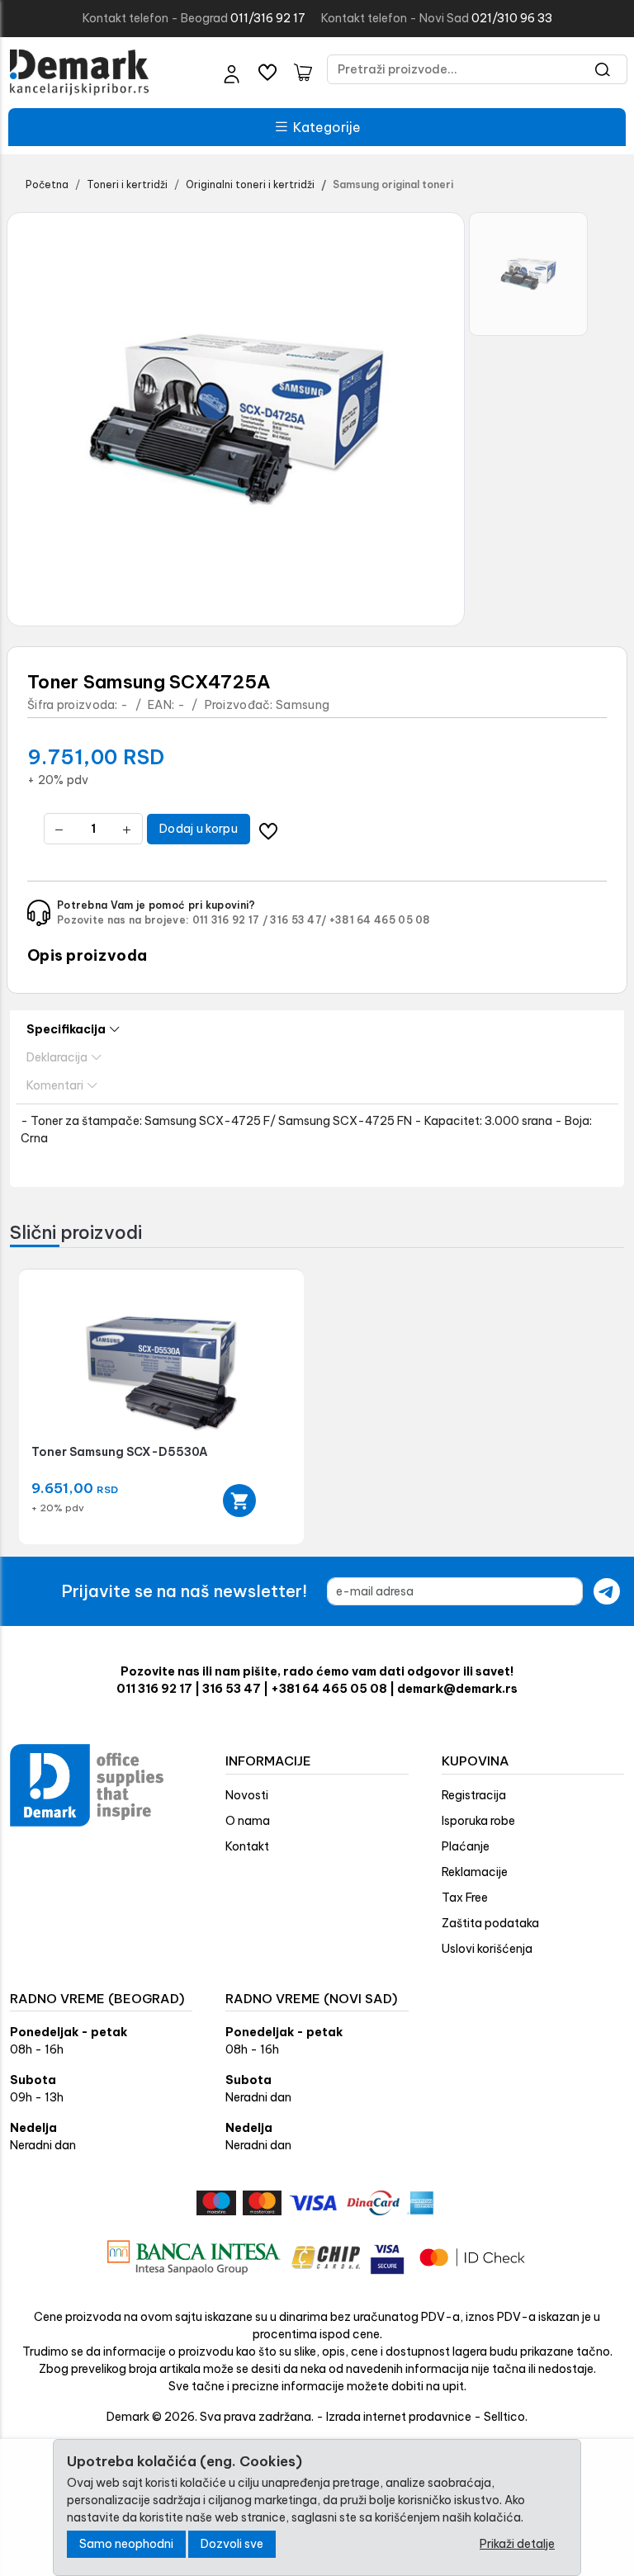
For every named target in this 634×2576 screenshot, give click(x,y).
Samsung (303, 705)
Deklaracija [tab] (57, 1057)
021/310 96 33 (512, 18)
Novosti (247, 1795)
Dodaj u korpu (199, 829)
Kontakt (247, 1846)
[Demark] (79, 73)
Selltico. (506, 2417)
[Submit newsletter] (607, 1591)
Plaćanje (466, 1846)
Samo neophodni (126, 2544)
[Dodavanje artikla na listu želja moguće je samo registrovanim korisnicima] (269, 829)
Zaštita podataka (490, 1923)
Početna (47, 184)
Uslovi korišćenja (487, 1949)
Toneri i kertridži (127, 184)
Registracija (474, 1795)
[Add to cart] (239, 1501)
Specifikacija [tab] (66, 1029)
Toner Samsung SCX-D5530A (120, 1452)
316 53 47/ (298, 920)
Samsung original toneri (393, 184)
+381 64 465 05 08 (380, 920)
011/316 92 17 (268, 18)
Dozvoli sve (232, 2544)
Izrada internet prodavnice (399, 2417)
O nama (248, 1821)
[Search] (603, 69)
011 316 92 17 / (230, 920)
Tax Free (465, 1898)
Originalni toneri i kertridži (250, 184)
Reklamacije (475, 1872)
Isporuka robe (478, 1821)
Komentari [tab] (55, 1085)
